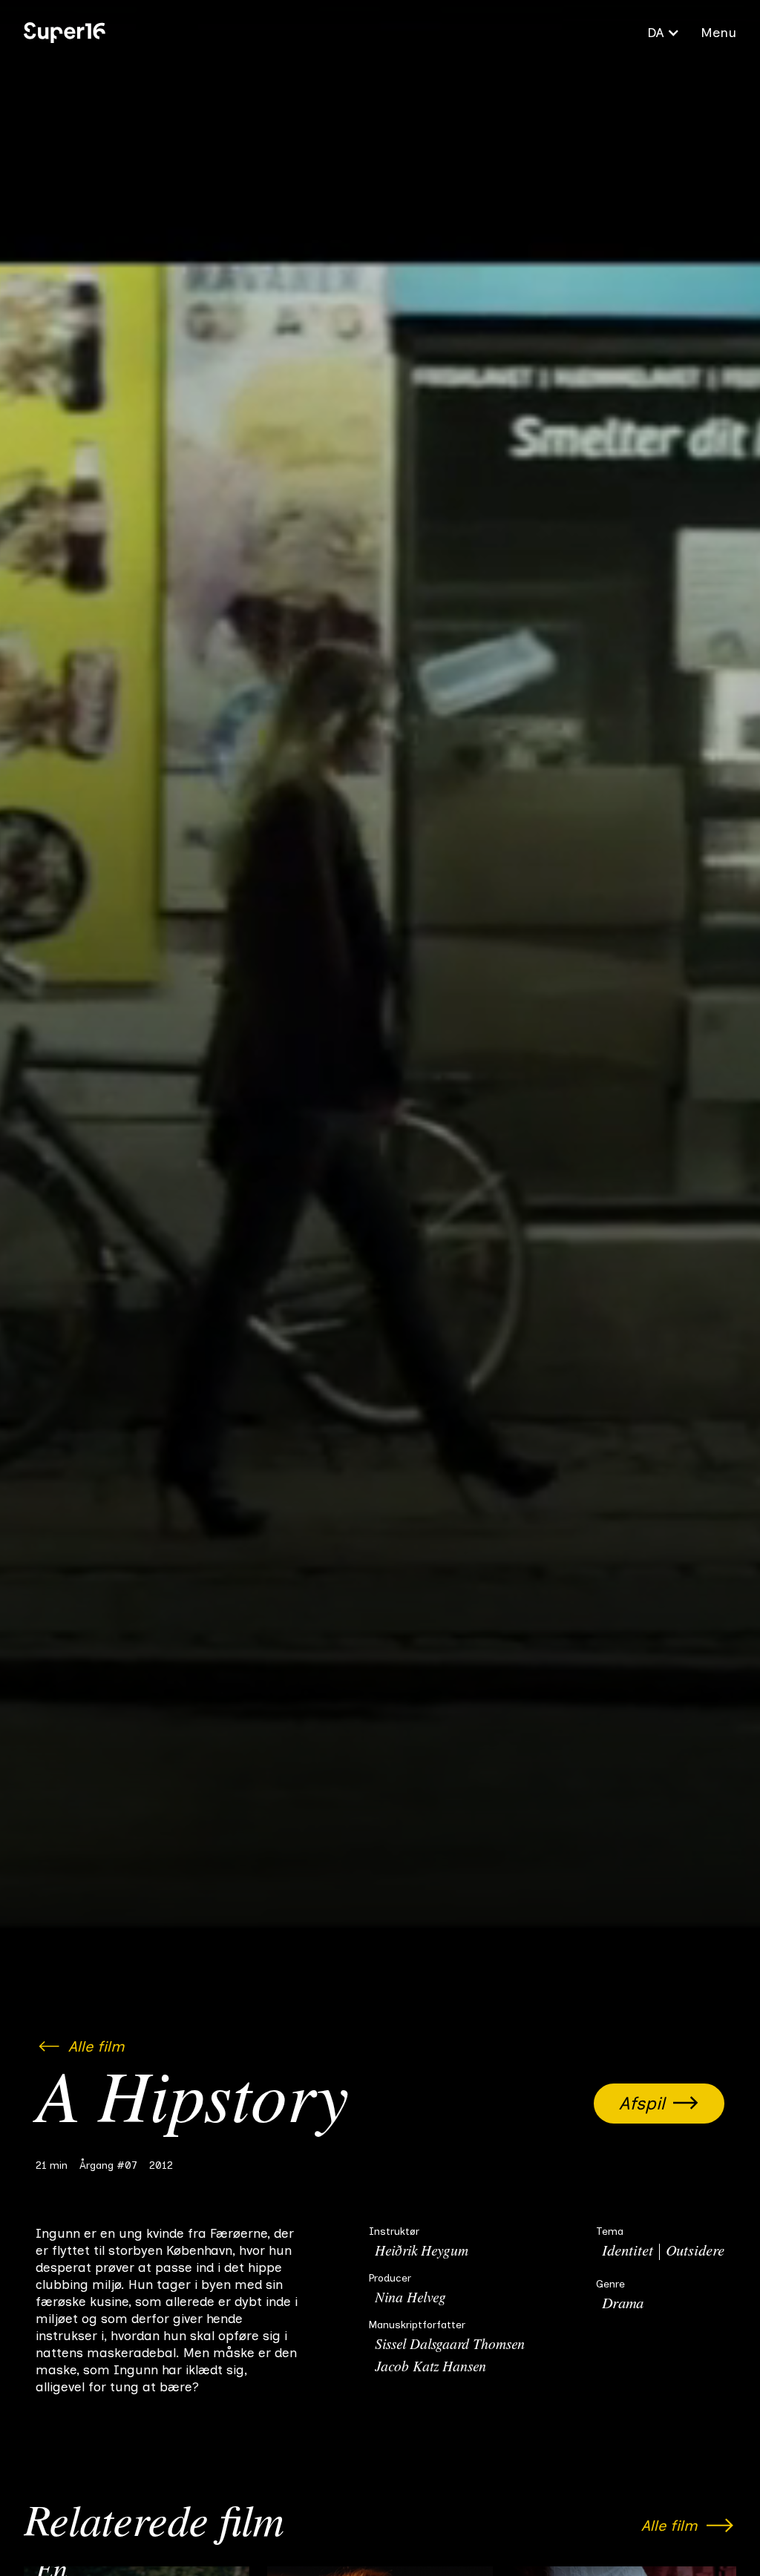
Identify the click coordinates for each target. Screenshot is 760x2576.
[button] (664, 33)
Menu (718, 33)
